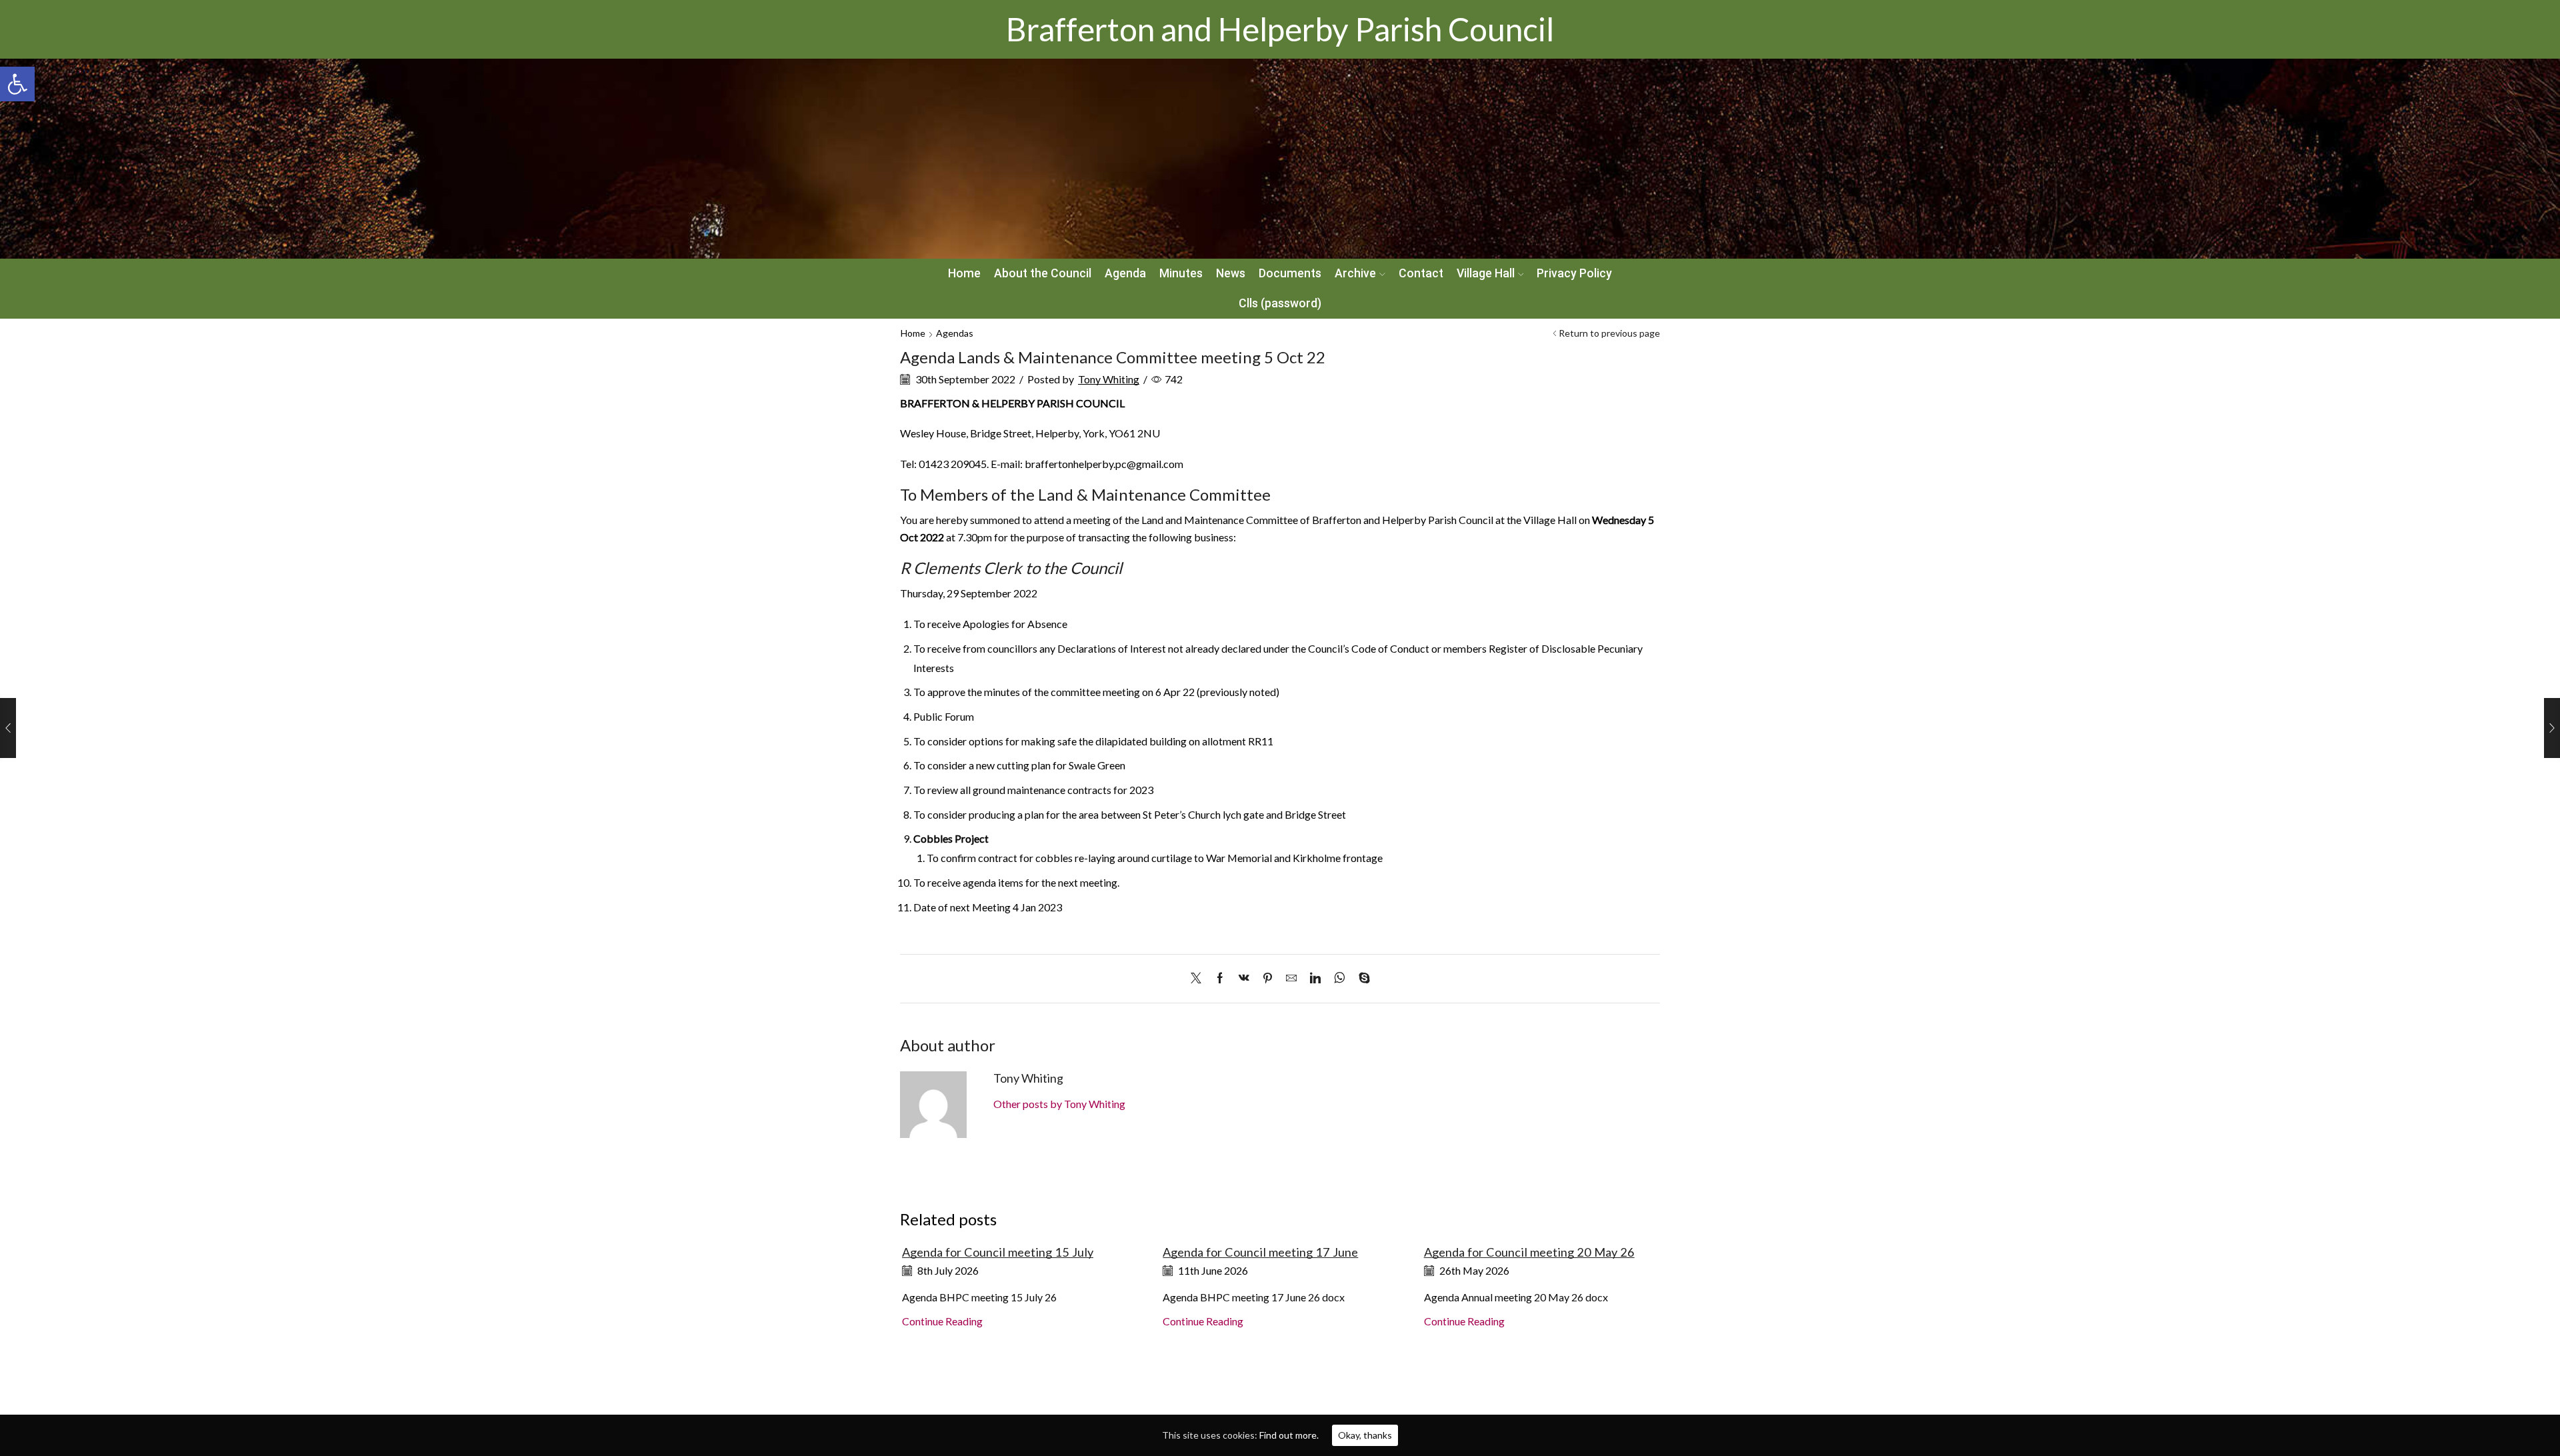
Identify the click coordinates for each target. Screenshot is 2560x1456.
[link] (17, 84)
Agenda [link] (1125, 273)
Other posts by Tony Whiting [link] (1059, 1104)
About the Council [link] (1043, 273)
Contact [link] (1421, 273)
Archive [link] (1355, 273)
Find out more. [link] (1289, 1435)
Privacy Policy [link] (1574, 273)
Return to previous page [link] (1609, 333)
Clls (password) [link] (1280, 303)
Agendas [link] (955, 333)
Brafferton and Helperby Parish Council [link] (1280, 29)
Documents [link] (1290, 273)
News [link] (1231, 273)
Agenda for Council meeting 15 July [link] (998, 1252)
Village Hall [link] (1486, 273)
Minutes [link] (1181, 273)
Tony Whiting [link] (1109, 379)
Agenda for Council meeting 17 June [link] (1260, 1252)
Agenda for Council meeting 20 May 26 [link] (1529, 1252)
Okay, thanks (1365, 1435)
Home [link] (964, 273)
